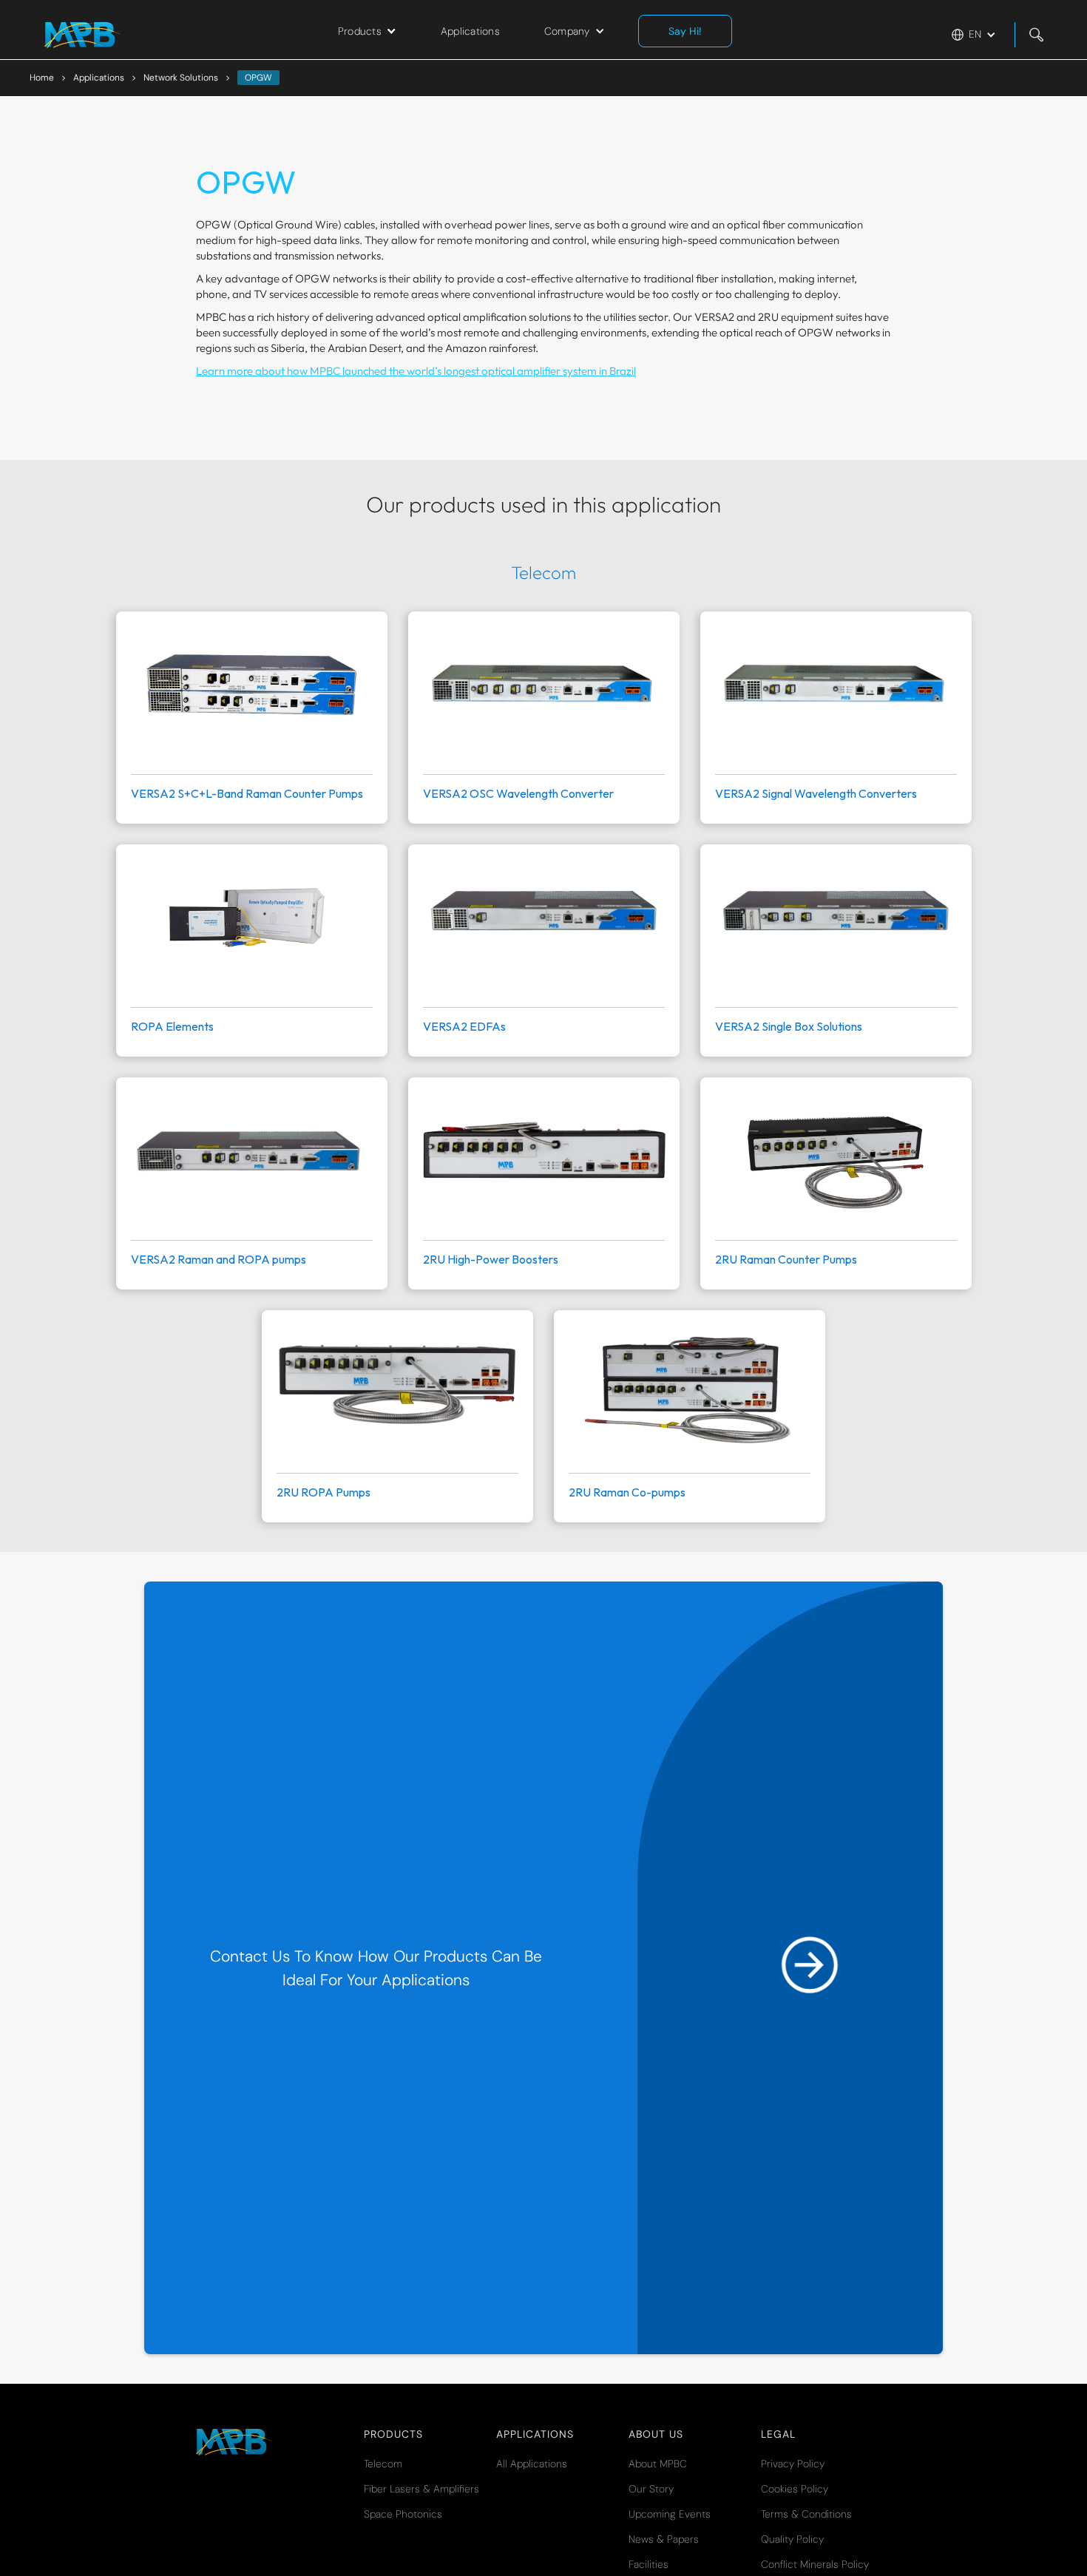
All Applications (532, 2464)
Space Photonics (403, 2514)
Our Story (651, 2489)
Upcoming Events (670, 2514)
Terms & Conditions (806, 2514)
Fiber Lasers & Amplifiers (421, 2489)
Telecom (383, 2464)
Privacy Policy (793, 2464)
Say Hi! (685, 31)
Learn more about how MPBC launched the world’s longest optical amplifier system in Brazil (416, 371)
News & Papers (664, 2539)
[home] (82, 35)
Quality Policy (792, 2539)
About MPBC (658, 2464)
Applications (470, 31)
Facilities (649, 2564)
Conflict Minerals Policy (815, 2564)
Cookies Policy (795, 2489)
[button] (367, 31)
